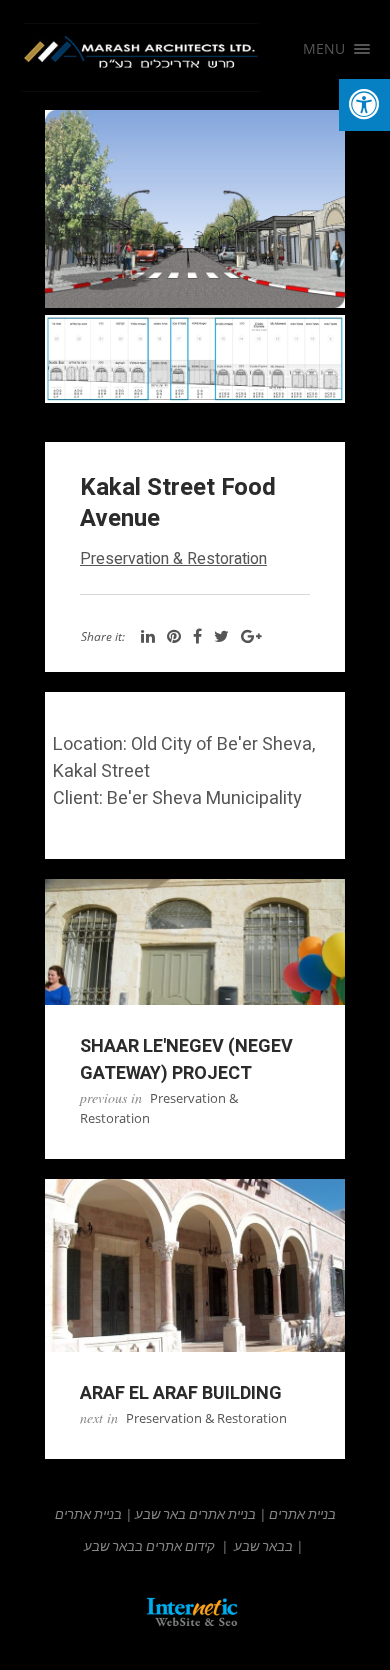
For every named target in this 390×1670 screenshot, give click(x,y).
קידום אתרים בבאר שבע (149, 1546)
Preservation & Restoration (173, 559)
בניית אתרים (302, 1514)
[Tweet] (221, 637)
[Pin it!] (174, 637)
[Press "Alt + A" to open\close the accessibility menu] (364, 105)
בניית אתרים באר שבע (195, 1514)
